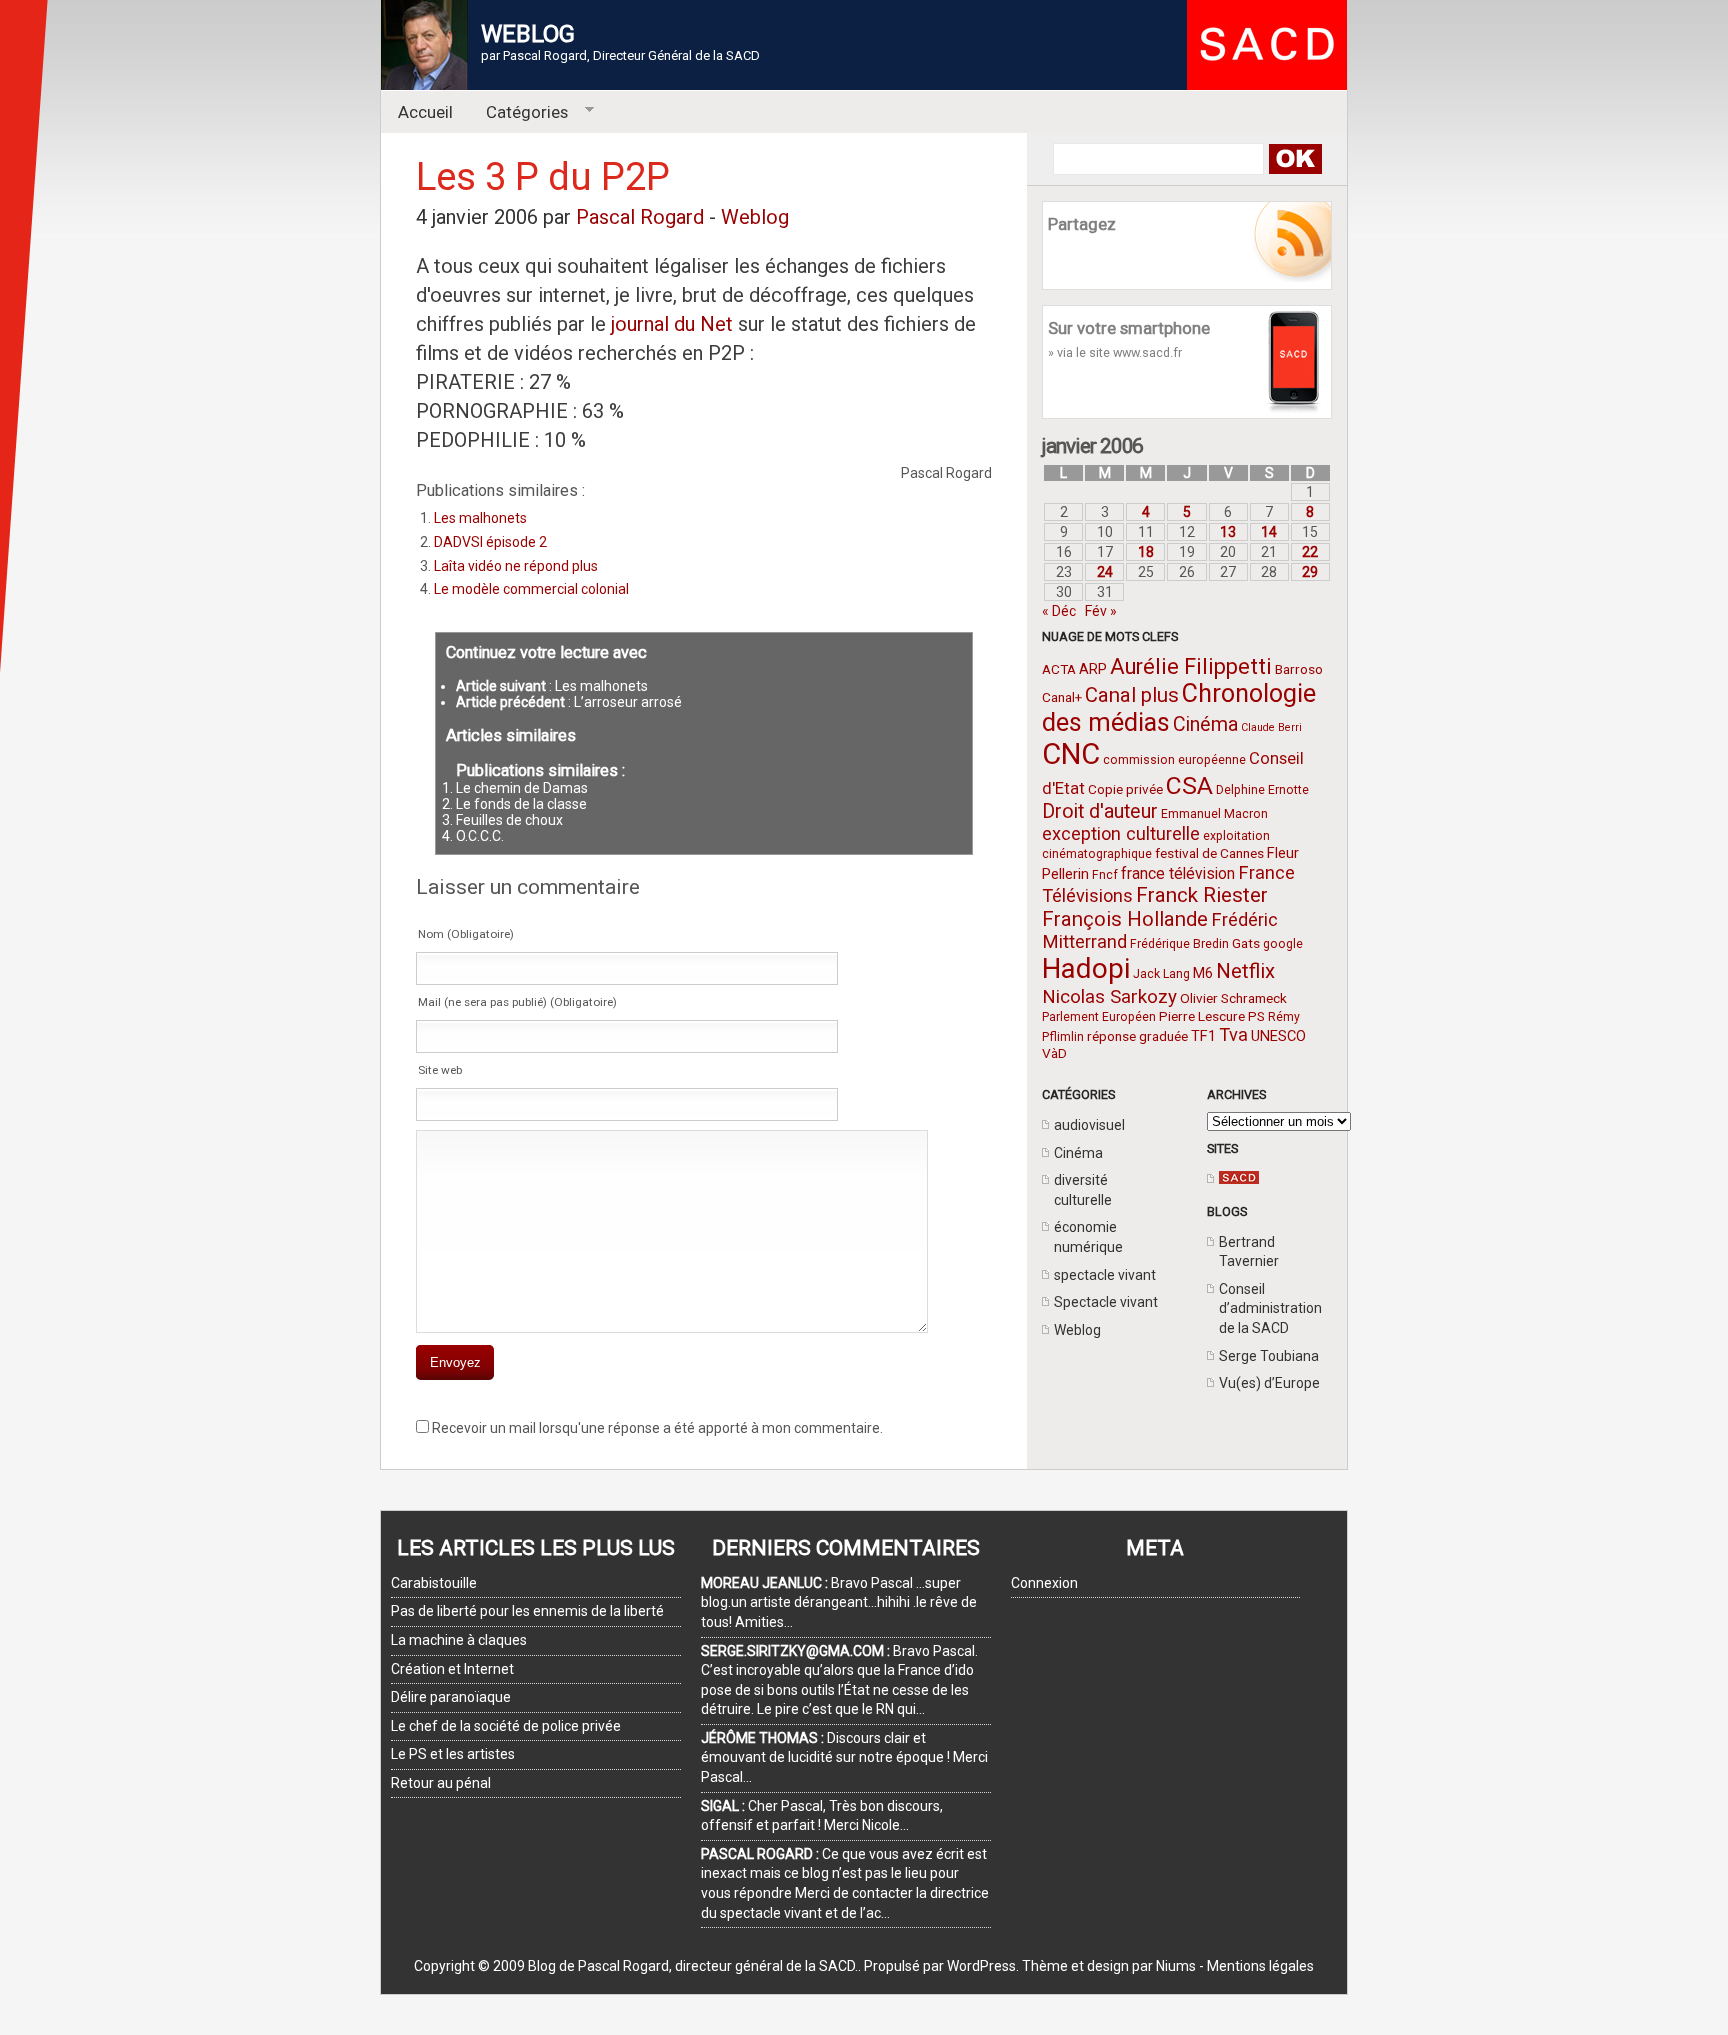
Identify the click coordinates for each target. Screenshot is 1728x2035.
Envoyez (455, 1362)
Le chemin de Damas (522, 788)
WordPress (981, 1966)
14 (1269, 532)
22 (1310, 552)
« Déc (1059, 611)
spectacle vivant (1105, 1275)
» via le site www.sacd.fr (1115, 352)
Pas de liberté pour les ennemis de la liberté (527, 1611)
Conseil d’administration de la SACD (1270, 1308)
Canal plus (1132, 695)
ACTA (1059, 669)
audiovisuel (1089, 1125)
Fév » (1101, 611)
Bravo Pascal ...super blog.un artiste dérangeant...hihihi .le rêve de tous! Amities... (839, 1602)
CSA (1189, 785)
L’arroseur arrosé (628, 702)
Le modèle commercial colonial (531, 589)
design (1108, 1966)
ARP (1093, 669)
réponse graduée (1137, 1036)
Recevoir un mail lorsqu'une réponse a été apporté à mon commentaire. (657, 1428)
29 (1310, 572)
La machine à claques (459, 1640)
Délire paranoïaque (451, 1697)
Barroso (1299, 669)
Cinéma (1205, 724)
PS (1256, 1016)
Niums (1176, 1966)
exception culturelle (1121, 833)
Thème (1045, 1966)
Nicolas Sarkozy (1109, 996)
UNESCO (1278, 1036)
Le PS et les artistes (453, 1754)
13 (1228, 532)
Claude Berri (1271, 727)
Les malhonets (480, 518)
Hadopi (1086, 968)
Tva (1233, 1034)
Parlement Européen (1099, 1017)
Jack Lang (1161, 974)
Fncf (1105, 875)
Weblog (1077, 1330)
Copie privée (1125, 789)
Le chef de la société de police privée (506, 1726)
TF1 (1203, 1036)
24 (1105, 572)
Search (1294, 159)
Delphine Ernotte (1262, 790)
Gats (1246, 943)
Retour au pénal (441, 1783)
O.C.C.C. (480, 836)
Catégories (519, 112)
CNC (1071, 754)
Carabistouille (434, 1583)
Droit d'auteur (1100, 811)
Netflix (1245, 971)
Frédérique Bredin (1179, 944)
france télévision (1178, 873)
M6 (1203, 973)
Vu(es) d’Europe (1269, 1383)
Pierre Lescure (1202, 1016)
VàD (1054, 1053)
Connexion (1044, 1583)
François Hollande (1125, 919)
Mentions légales (1260, 1966)
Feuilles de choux (509, 820)
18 (1146, 552)
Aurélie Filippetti (1191, 666)
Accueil (425, 112)
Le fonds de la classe (521, 804)
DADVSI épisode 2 (490, 542)
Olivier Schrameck (1233, 998)
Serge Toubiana (1269, 1356)
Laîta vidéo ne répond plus (516, 566)
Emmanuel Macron (1214, 814)
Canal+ (1062, 697)
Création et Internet (452, 1669)
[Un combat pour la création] (1239, 1179)
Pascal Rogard (640, 217)
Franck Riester (1202, 895)
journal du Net (674, 324)
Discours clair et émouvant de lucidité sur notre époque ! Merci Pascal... (844, 1757)
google (1283, 944)
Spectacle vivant (1106, 1302)
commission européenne (1174, 760)
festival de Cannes (1209, 853)
